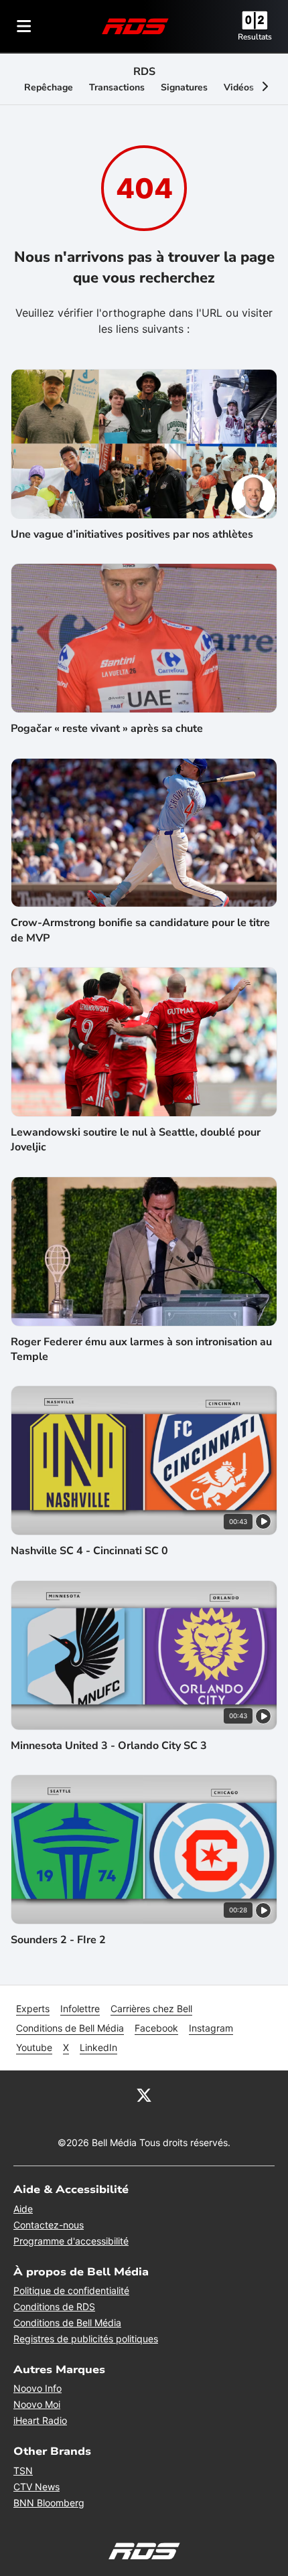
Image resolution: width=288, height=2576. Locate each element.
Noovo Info (38, 2388)
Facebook (156, 2028)
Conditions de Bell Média (70, 2028)
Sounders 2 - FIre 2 (58, 1940)
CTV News (37, 2487)
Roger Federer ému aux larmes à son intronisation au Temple (141, 1349)
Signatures (184, 87)
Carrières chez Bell (151, 2009)
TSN (23, 2471)
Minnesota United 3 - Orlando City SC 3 (109, 1746)
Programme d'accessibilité (71, 2241)
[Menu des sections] (24, 26)
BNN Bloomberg (49, 2503)
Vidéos (239, 87)
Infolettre (80, 2009)
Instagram (211, 2028)
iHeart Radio (40, 2420)
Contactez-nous (49, 2225)
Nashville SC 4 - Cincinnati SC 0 (89, 1551)
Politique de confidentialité (71, 2290)
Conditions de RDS (54, 2306)
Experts (33, 2009)
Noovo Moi (37, 2404)
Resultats (255, 37)
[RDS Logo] (135, 26)
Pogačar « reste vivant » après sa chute (107, 729)
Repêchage (49, 87)
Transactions (117, 87)
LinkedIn (98, 2047)
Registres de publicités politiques (86, 2339)
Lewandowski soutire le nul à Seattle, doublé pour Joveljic (136, 1140)
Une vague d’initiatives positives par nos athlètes (132, 534)
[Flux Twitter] (144, 2095)
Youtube (34, 2047)
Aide (23, 2209)
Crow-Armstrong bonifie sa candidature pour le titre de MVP (140, 930)
